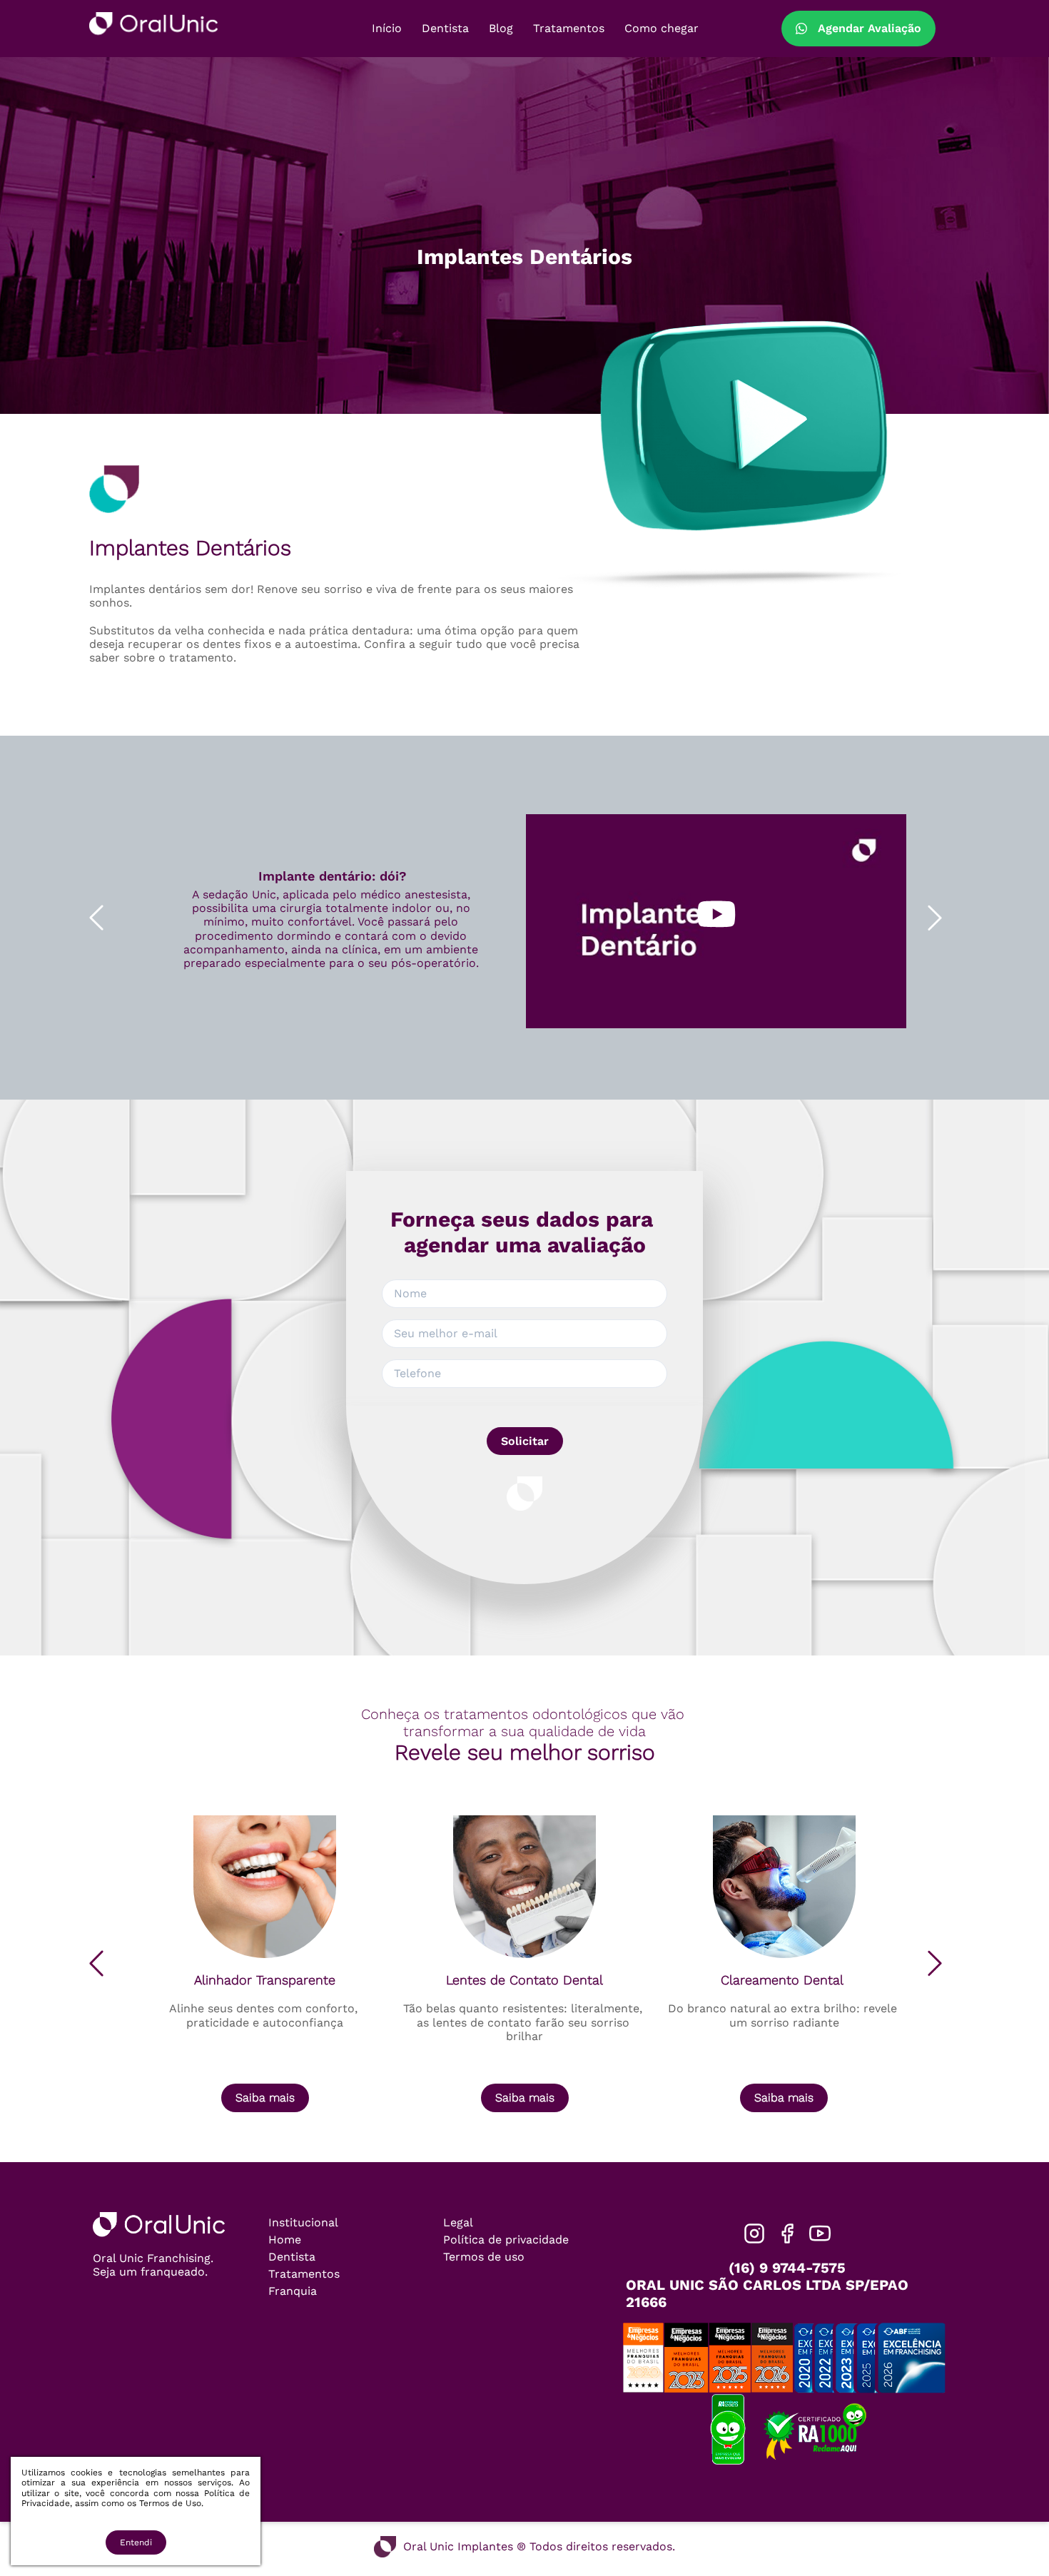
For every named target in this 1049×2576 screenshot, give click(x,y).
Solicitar (525, 1441)
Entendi (136, 2542)
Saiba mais (265, 2098)
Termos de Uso (170, 2503)
